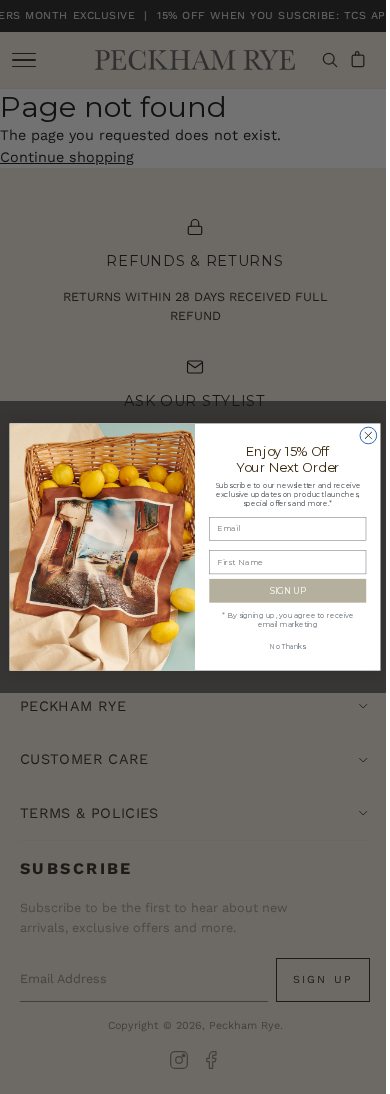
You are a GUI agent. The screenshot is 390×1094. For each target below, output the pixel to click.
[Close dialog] (361, 435)
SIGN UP (280, 590)
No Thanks (280, 646)
